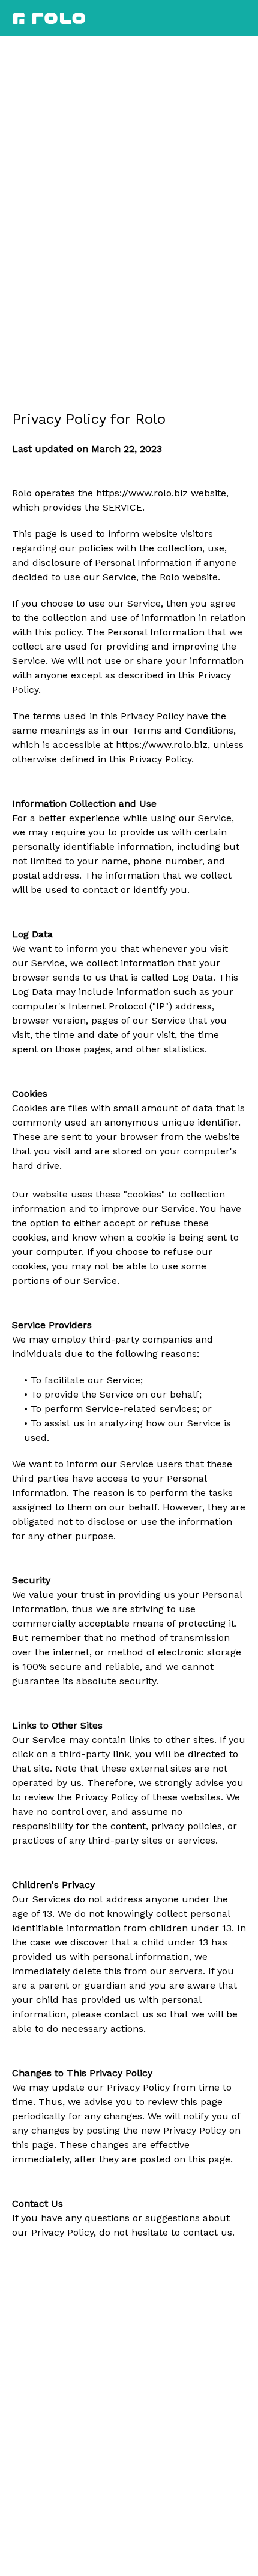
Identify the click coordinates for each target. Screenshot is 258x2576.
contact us (208, 2232)
